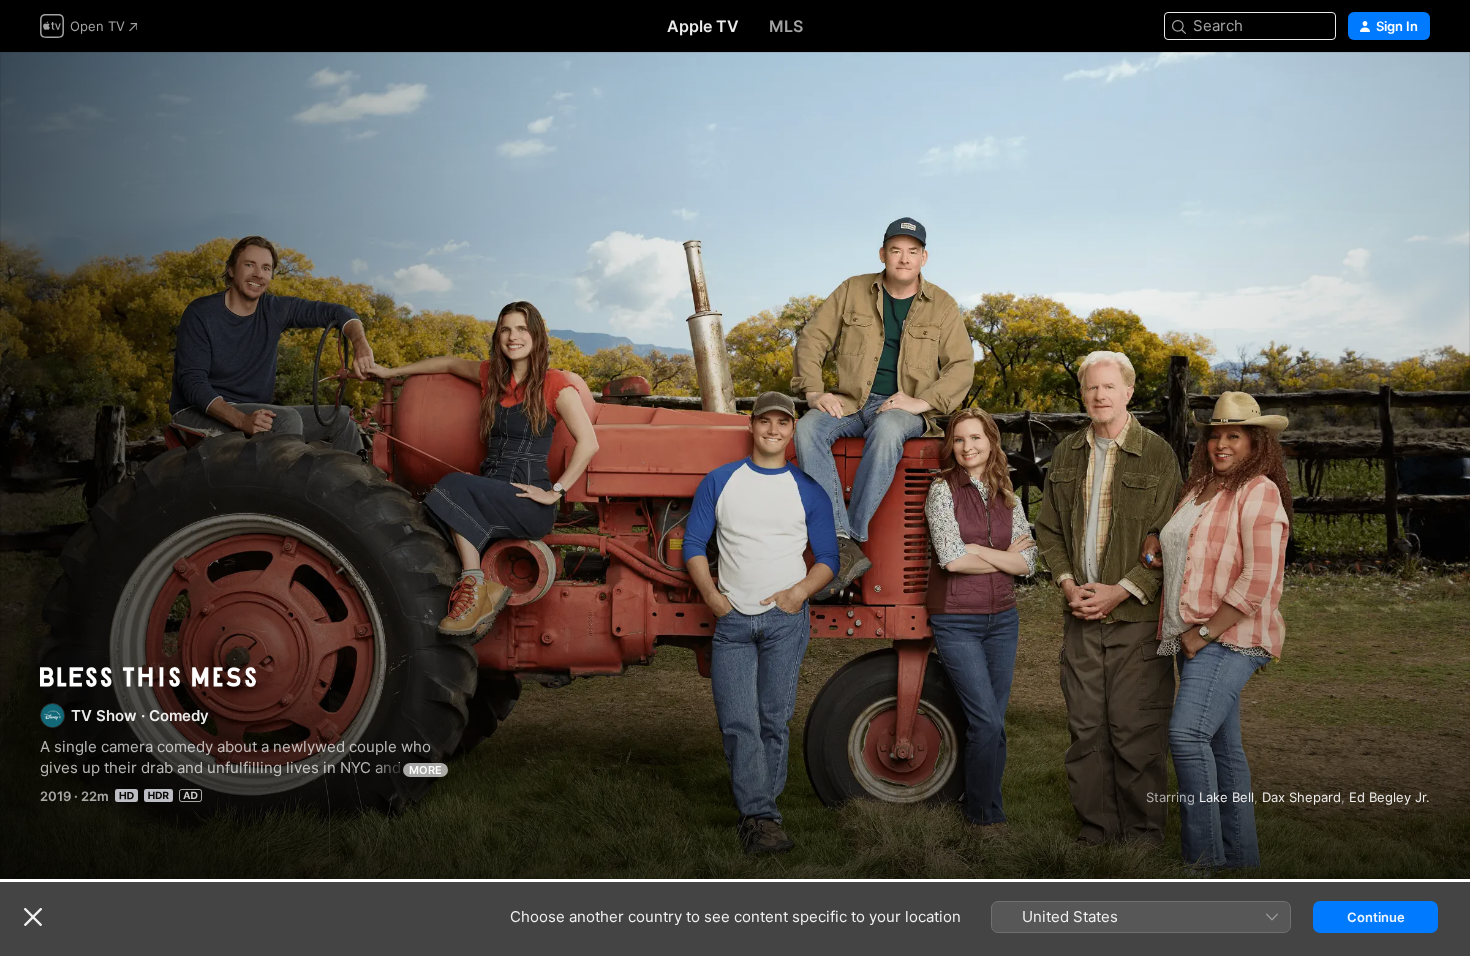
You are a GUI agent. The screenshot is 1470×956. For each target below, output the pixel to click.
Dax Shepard (1301, 797)
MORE (425, 770)
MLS (786, 26)
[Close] (33, 917)
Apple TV (703, 26)
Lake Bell (1226, 797)
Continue (1376, 917)
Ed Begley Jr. (1389, 797)
